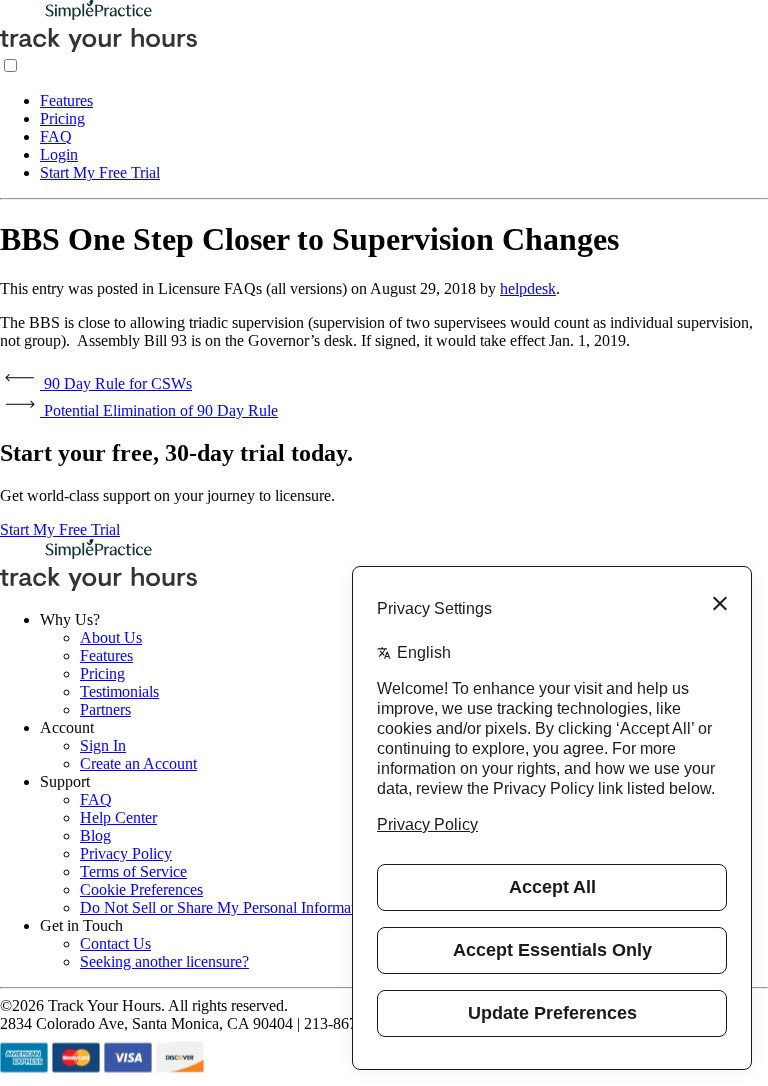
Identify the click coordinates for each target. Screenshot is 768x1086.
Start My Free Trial (100, 172)
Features (66, 100)
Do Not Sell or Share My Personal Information (227, 907)
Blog (95, 835)
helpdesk (528, 288)
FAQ (56, 136)
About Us (111, 637)
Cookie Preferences (141, 889)
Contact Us (115, 943)
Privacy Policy (126, 853)
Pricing (62, 118)
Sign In (103, 745)
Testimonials (119, 691)
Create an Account (138, 763)
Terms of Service (133, 871)
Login (59, 154)
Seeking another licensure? (164, 961)
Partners (105, 709)
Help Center (118, 817)
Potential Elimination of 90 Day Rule (159, 410)
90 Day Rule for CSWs (116, 383)
